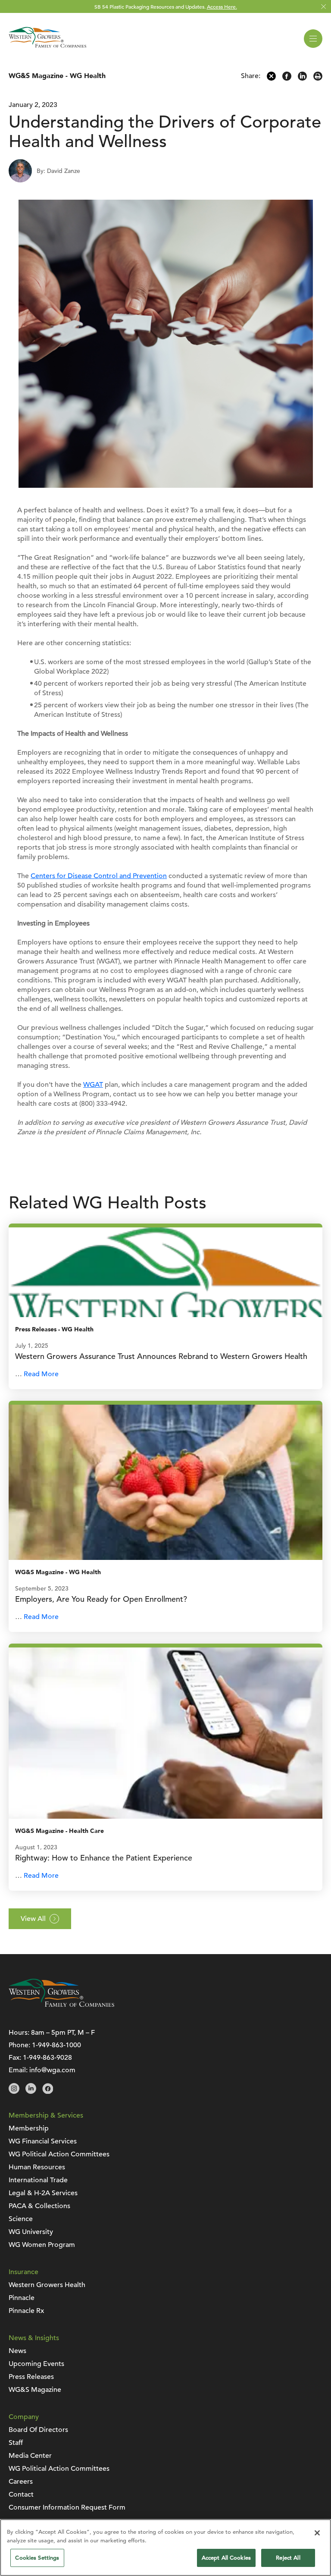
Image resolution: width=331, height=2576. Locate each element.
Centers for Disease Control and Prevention (99, 876)
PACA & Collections (39, 2206)
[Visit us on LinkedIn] (31, 2092)
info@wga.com (52, 2070)
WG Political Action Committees (59, 2154)
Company (24, 2417)
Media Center (30, 2456)
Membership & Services (46, 2115)
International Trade (38, 2180)
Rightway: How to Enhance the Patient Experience (104, 1858)
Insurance (23, 2272)
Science (21, 2219)
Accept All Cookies (226, 2558)
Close (323, 7)
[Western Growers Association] (47, 49)
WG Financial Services (43, 2141)
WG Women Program (42, 2245)
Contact (21, 2494)
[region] (165, 2548)
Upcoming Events (36, 2364)
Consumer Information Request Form (67, 2507)
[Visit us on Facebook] (48, 2092)
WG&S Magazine (36, 76)
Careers (21, 2482)
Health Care (86, 1831)
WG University (31, 2232)
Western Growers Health (47, 2285)
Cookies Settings (37, 2558)
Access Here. (222, 6)
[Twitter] (271, 78)
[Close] (317, 2533)
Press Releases (36, 1329)
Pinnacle (22, 2298)
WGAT (93, 1085)
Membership (29, 2128)
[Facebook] (287, 78)
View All (33, 1919)
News (17, 2351)
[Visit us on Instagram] (14, 2092)
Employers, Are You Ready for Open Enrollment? (101, 1599)
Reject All (288, 2558)
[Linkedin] (302, 78)
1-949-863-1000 (56, 2045)
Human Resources (37, 2167)
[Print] (318, 78)
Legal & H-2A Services (43, 2193)
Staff (16, 2443)
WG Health (88, 76)
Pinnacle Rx (26, 2311)
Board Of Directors (38, 2430)
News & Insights (34, 2338)
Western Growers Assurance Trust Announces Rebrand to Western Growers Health (162, 1356)
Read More (41, 1374)
